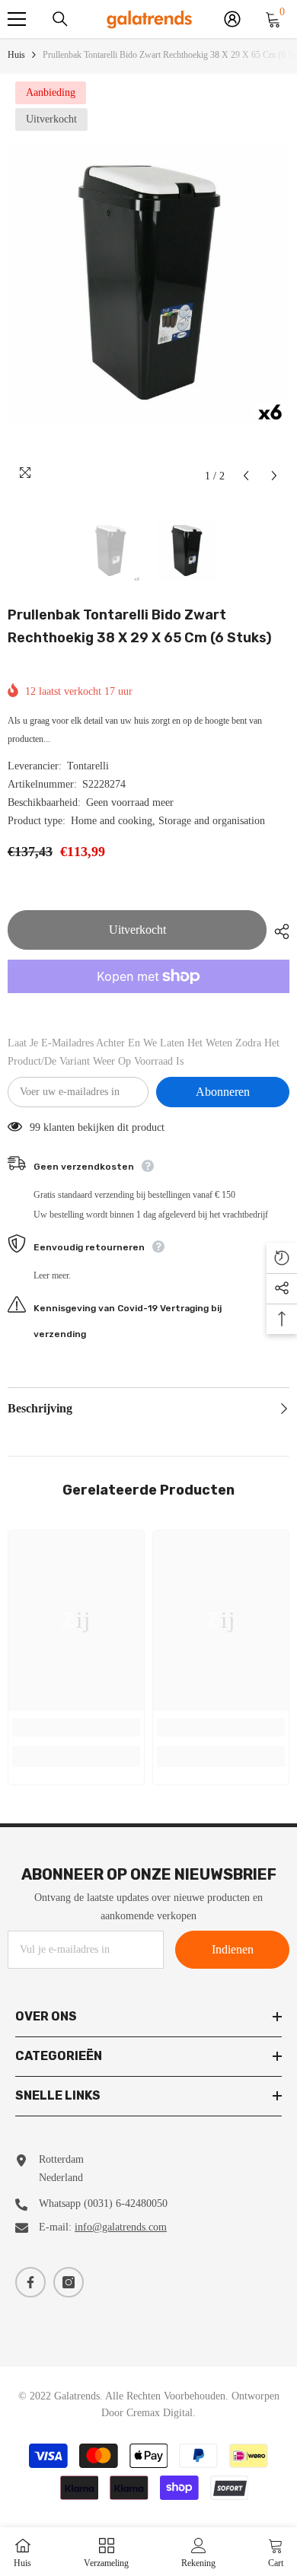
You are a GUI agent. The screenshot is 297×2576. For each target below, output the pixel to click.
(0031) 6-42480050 (126, 2203)
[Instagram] (69, 2282)
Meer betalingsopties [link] (148, 1002)
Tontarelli (88, 766)
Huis (16, 55)
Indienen (233, 1949)
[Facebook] (30, 2282)
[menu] (17, 19)
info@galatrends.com (121, 2227)
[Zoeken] (60, 19)
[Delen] (278, 931)
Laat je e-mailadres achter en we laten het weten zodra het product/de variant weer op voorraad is (144, 1052)
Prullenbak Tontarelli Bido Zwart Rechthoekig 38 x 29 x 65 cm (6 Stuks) (140, 626)
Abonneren (223, 1092)
